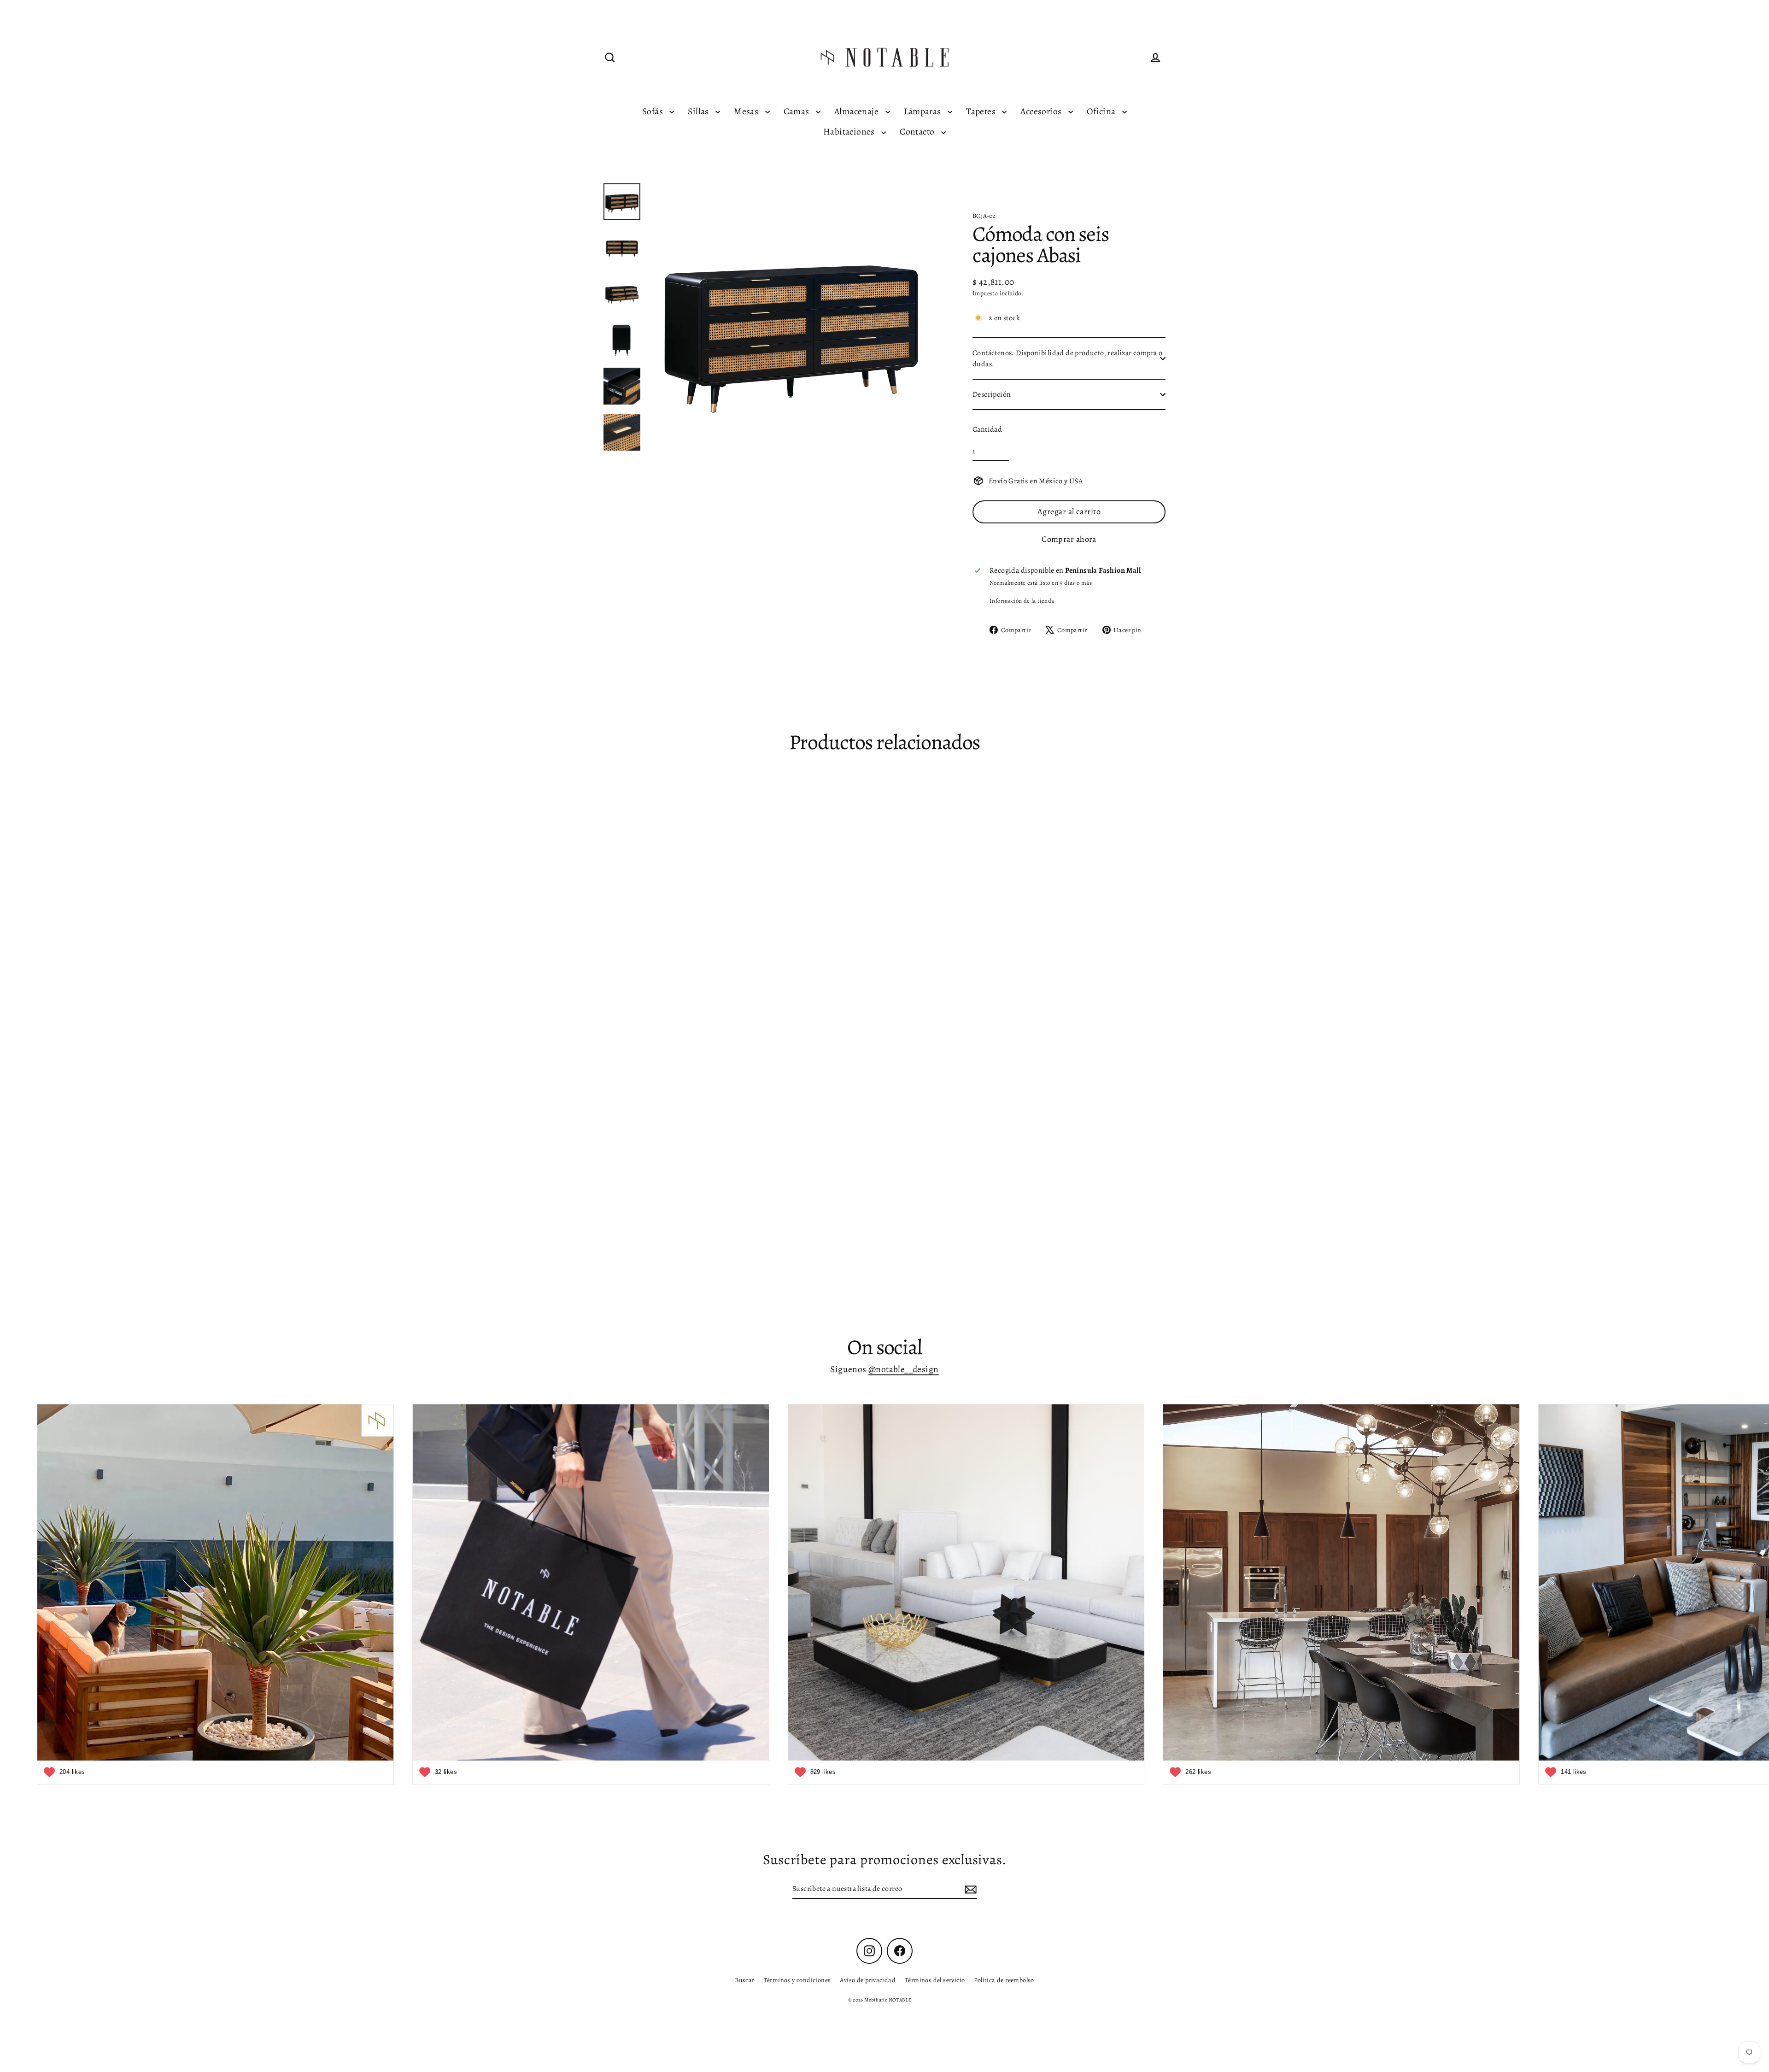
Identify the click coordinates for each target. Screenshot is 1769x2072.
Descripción (992, 394)
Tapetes (982, 111)
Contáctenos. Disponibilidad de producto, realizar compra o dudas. (1067, 358)
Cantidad (987, 429)
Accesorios (1042, 111)
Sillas (699, 111)
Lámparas (924, 111)
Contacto (918, 132)
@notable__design (903, 1369)
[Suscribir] (969, 1889)
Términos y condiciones (797, 1980)
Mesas (747, 111)
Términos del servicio (935, 1980)
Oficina (1102, 111)
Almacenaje (857, 111)
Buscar (744, 1980)
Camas (797, 111)
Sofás (653, 111)
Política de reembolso (1004, 1980)
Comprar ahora (1069, 539)
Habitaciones (850, 132)
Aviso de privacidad (868, 1980)
